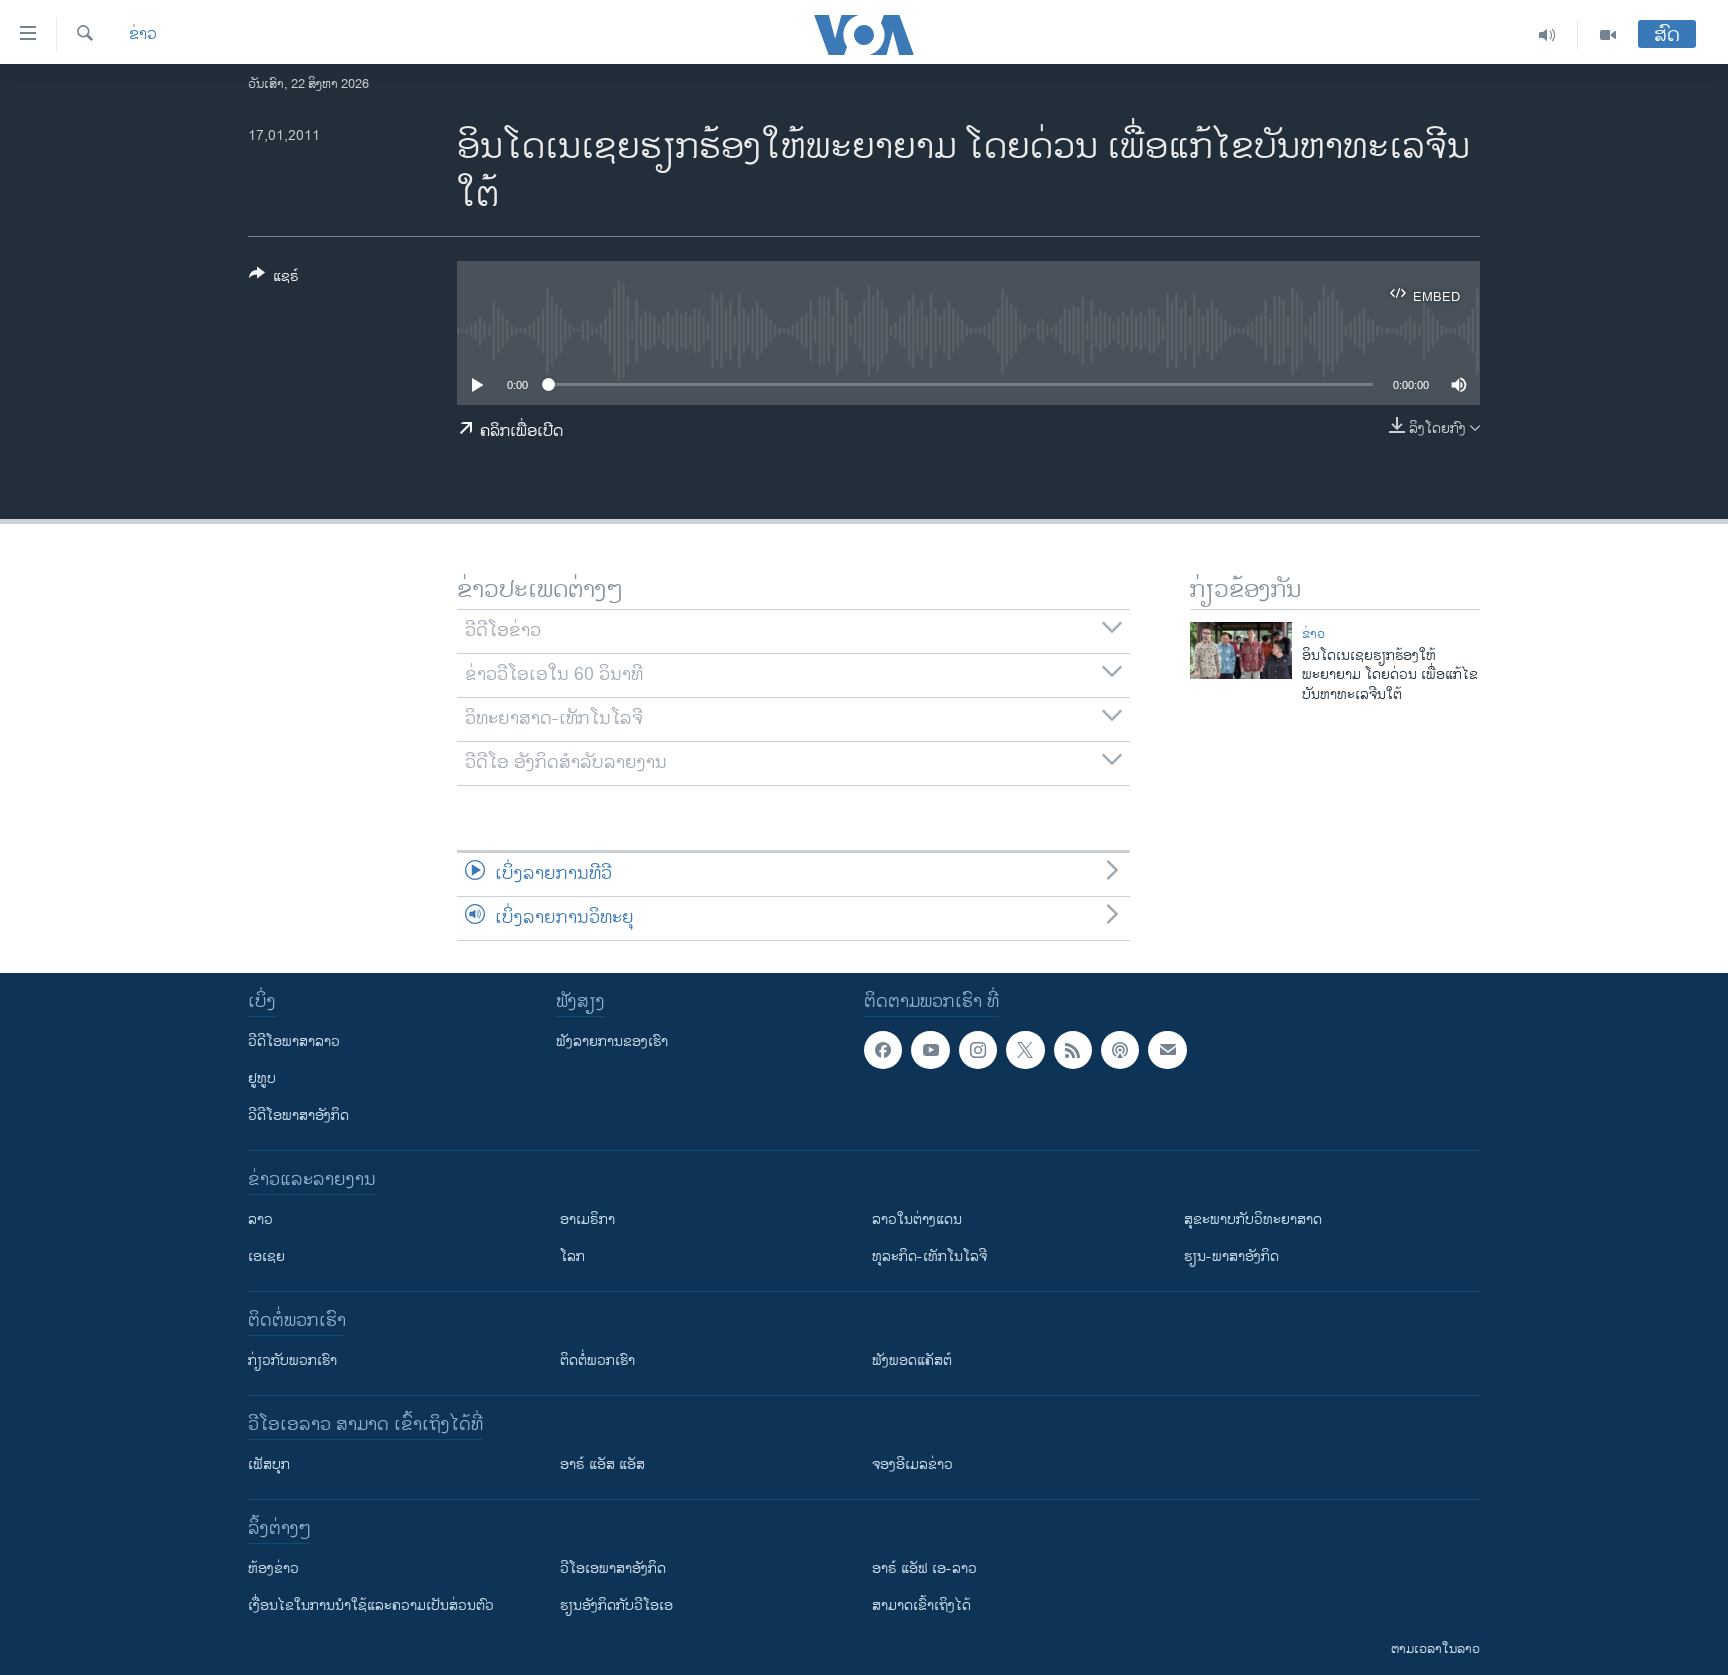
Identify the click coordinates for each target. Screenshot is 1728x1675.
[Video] (1608, 35)
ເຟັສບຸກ (269, 1464)
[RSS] (1073, 1050)
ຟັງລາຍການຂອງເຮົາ (612, 1041)
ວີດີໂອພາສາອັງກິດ (298, 1115)
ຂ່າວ (143, 35)
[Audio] (1547, 35)
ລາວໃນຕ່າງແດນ (917, 1219)
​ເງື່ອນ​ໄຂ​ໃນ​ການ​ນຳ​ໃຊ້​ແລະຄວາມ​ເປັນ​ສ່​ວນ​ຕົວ (371, 1605)
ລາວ (260, 1219)
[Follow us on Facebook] (883, 1050)
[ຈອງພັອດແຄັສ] (1167, 1050)
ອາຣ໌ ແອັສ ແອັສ (602, 1464)
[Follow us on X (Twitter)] (1025, 1050)
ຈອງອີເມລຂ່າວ (912, 1464)
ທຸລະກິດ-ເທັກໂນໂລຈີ (929, 1256)
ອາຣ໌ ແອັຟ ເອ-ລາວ (924, 1568)
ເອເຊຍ (266, 1256)
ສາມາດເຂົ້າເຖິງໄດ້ (921, 1605)
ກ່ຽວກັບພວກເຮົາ (292, 1360)
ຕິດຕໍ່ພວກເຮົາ (597, 1360)
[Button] (274, 279)
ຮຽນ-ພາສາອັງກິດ (1231, 1256)
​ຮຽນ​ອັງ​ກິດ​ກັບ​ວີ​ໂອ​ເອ (616, 1605)
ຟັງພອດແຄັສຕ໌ (912, 1360)
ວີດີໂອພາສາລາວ (294, 1041)
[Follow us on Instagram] (978, 1050)
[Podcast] (1120, 1050)
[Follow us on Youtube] (930, 1050)
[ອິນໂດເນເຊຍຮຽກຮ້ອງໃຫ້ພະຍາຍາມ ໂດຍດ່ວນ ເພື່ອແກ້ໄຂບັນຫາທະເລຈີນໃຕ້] (1241, 650)
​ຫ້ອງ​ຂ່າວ (273, 1568)
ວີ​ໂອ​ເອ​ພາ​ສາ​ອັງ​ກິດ (613, 1568)
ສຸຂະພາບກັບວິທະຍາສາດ (1253, 1219)
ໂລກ (572, 1256)
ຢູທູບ (262, 1078)
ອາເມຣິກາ (587, 1219)
